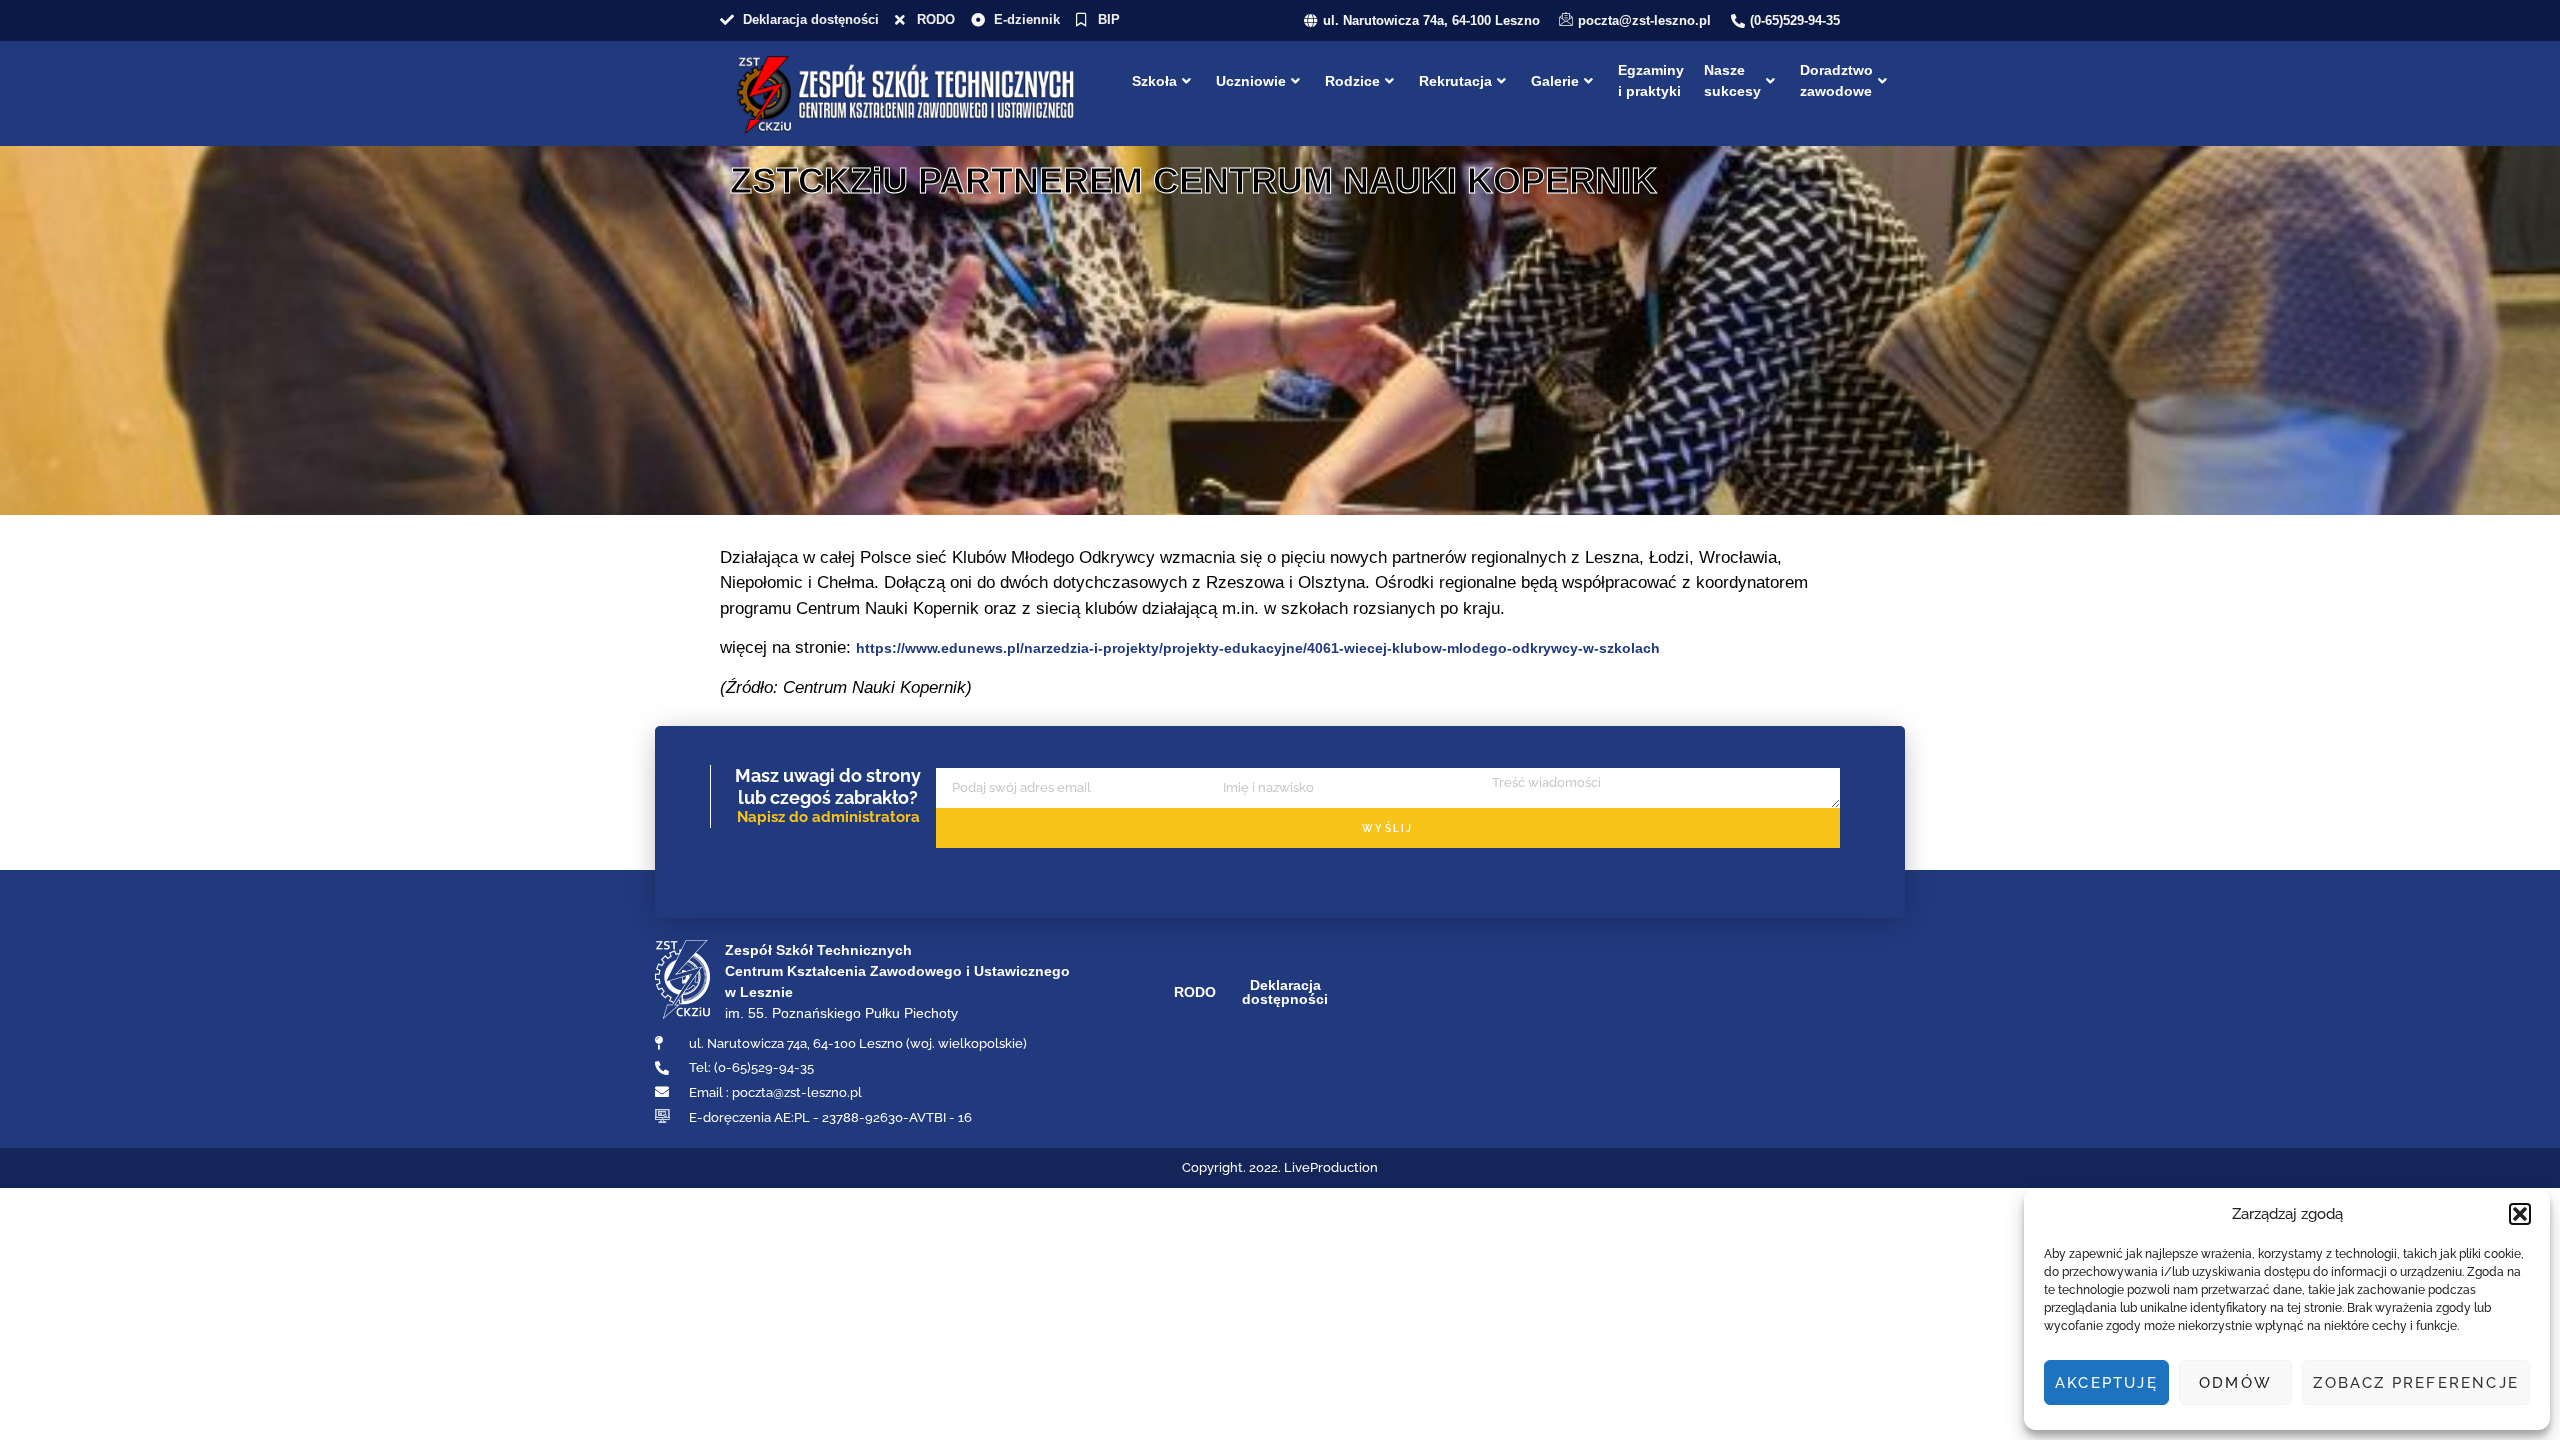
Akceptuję (2106, 1383)
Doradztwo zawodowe (1836, 80)
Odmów (2235, 1383)
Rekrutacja (1455, 81)
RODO (1195, 992)
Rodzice (1352, 81)
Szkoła (1154, 81)
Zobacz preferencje (2416, 1383)
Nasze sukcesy (1732, 80)
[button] (2520, 1214)
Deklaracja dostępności (1285, 992)
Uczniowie (1251, 81)
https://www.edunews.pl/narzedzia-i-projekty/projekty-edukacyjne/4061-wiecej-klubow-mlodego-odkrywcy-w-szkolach (1258, 648)
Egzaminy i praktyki (1651, 80)
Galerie (1555, 81)
